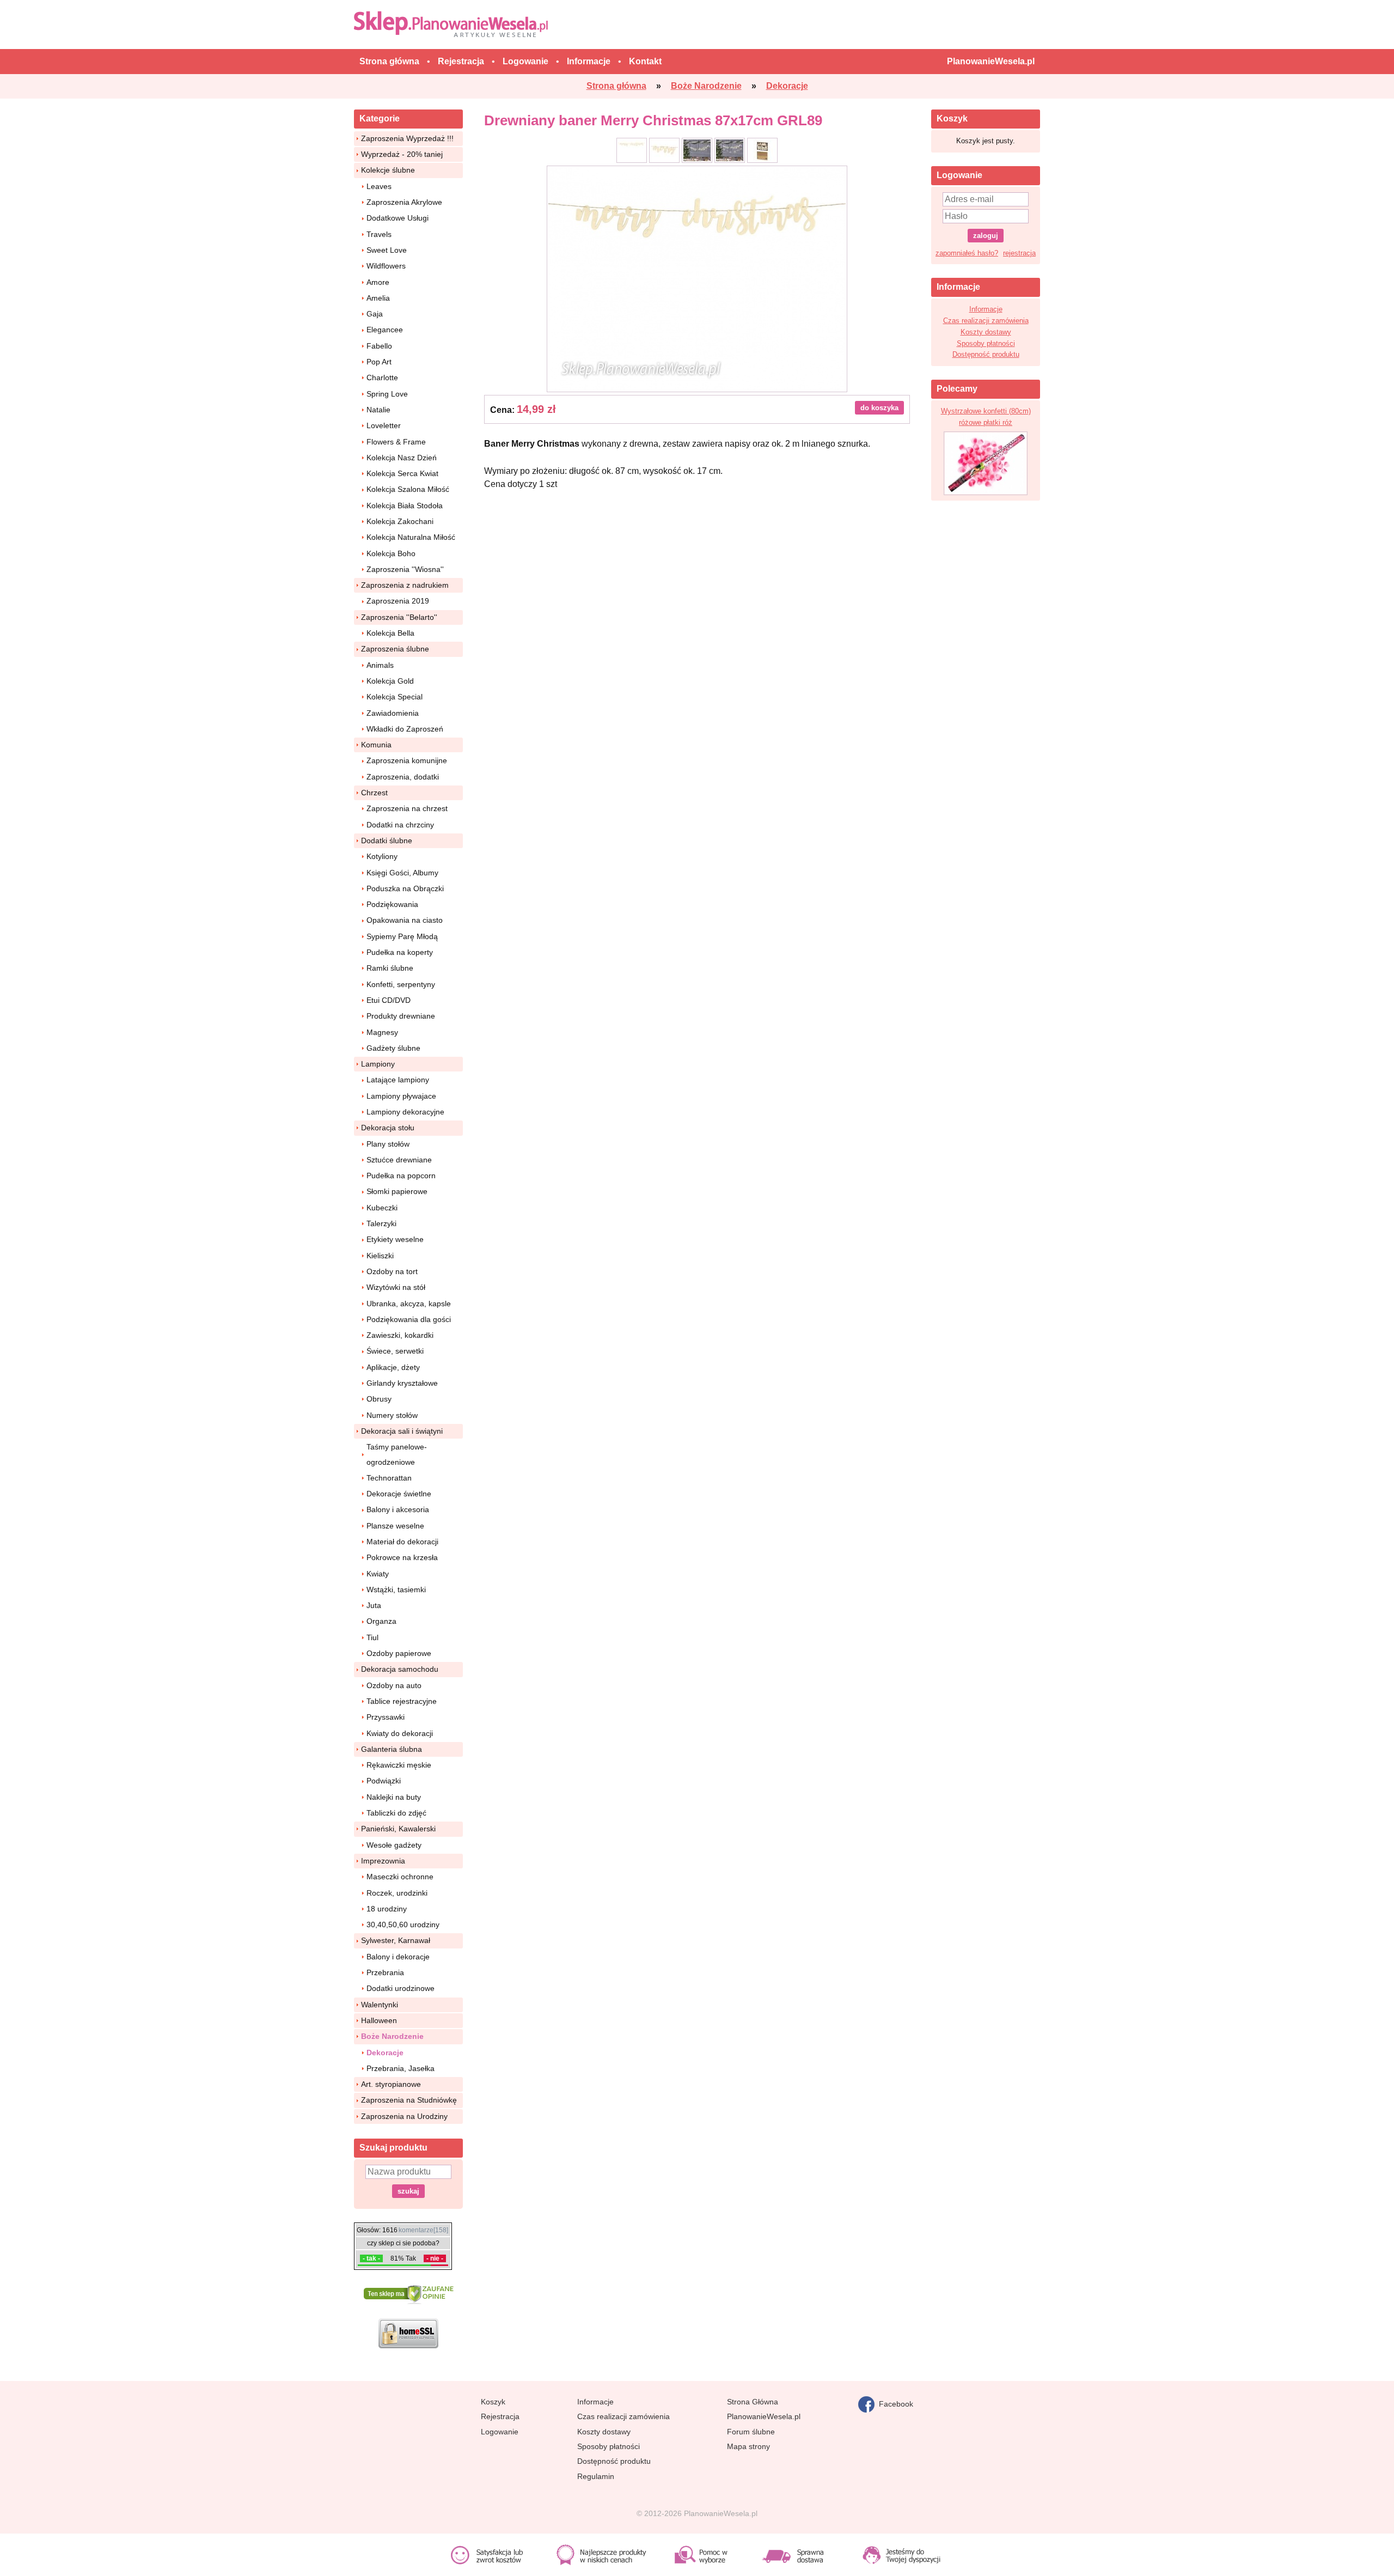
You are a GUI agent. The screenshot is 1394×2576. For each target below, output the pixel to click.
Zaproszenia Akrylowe (404, 202)
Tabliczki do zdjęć (396, 1813)
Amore (378, 282)
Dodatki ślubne (387, 841)
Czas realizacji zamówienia (986, 321)
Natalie (378, 410)
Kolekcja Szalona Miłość (408, 489)
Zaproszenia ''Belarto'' (399, 617)
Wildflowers (386, 266)
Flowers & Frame (396, 442)
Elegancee (385, 330)
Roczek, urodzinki (397, 1893)
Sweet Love (387, 250)
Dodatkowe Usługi (398, 218)
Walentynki (380, 2005)
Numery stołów (392, 1415)
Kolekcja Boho (391, 553)
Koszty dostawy (986, 332)
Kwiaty (378, 1574)
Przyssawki (386, 1717)
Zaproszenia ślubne (395, 649)
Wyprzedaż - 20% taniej (402, 154)
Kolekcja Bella (390, 633)
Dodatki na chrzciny (400, 825)
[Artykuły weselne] (453, 24)
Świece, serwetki (395, 1351)
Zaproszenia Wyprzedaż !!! (407, 138)
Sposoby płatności (986, 343)
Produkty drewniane (401, 1016)
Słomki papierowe (397, 1191)
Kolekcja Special (395, 697)
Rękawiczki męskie (399, 1765)
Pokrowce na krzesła (402, 1557)
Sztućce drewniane (399, 1160)
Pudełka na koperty (400, 952)
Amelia (378, 298)
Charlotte (382, 377)
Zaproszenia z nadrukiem (405, 585)
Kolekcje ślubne (388, 170)
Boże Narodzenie (392, 2036)
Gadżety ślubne (393, 1048)
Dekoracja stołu (388, 1128)
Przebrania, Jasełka (401, 2068)
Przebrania (385, 1972)
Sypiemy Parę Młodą (402, 936)
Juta (374, 1605)
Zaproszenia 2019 (398, 601)
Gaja (375, 314)
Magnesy (382, 1032)
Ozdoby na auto (394, 1685)
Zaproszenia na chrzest (407, 808)
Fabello (379, 346)
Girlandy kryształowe (402, 1383)
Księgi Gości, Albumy (402, 873)
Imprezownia (383, 1861)
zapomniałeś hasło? (967, 253)
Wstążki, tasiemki (396, 1590)
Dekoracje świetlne (399, 1494)
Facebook (894, 2403)
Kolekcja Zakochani (400, 521)
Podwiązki (384, 1781)
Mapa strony (748, 2446)
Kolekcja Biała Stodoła (405, 506)
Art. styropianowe (391, 2084)
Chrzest (374, 793)
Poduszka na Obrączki (405, 888)
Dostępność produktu (986, 354)
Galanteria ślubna (392, 1749)
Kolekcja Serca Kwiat (402, 473)
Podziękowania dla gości (409, 1319)
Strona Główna (753, 2402)
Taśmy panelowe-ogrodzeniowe (397, 1454)
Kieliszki (380, 1256)
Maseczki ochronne (400, 1877)
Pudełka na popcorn (401, 1176)
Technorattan (389, 1478)
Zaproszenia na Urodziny (404, 2116)
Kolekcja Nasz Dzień (402, 458)
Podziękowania (392, 904)
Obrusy (379, 1399)
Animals (380, 665)
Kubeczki (382, 1208)
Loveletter (384, 425)
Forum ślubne (751, 2432)
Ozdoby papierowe (399, 1653)
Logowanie (500, 2432)
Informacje (986, 309)
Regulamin (596, 2476)
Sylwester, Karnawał (396, 1940)
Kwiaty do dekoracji (400, 1733)
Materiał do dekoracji (402, 1542)
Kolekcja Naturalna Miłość (411, 537)
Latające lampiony (398, 1080)
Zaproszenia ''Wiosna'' (405, 569)
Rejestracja (500, 2416)
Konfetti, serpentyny (401, 984)
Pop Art (379, 362)
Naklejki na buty (394, 1797)
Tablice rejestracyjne (402, 1701)
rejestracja (1019, 253)
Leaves (379, 186)
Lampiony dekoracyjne (405, 1112)
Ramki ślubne (390, 968)
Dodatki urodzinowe (401, 1988)
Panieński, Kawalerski (398, 1829)
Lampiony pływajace (401, 1096)
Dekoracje (385, 2053)
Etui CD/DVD (389, 1000)
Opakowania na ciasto (405, 920)
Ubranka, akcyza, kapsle (409, 1304)
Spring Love (387, 394)
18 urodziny (387, 1909)
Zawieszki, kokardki (400, 1335)
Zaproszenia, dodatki (403, 777)
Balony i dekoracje (398, 1957)
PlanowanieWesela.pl (764, 2416)
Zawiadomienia (393, 713)
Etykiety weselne (395, 1239)
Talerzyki (381, 1223)
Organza (381, 1621)
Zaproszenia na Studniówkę (409, 2100)
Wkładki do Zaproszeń (405, 729)
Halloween (379, 2020)
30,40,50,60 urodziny (403, 1925)
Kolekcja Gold (390, 681)
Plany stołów (388, 1144)
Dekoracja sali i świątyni (402, 1431)
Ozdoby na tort (392, 1271)
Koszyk (493, 2402)
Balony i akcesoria (398, 1509)
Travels (379, 234)
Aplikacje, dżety (393, 1367)
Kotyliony (382, 856)
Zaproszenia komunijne (407, 760)
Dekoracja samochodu (400, 1669)
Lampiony (378, 1064)
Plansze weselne (395, 1526)
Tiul (372, 1637)
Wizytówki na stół (396, 1287)
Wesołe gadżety (394, 1845)
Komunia (376, 745)
